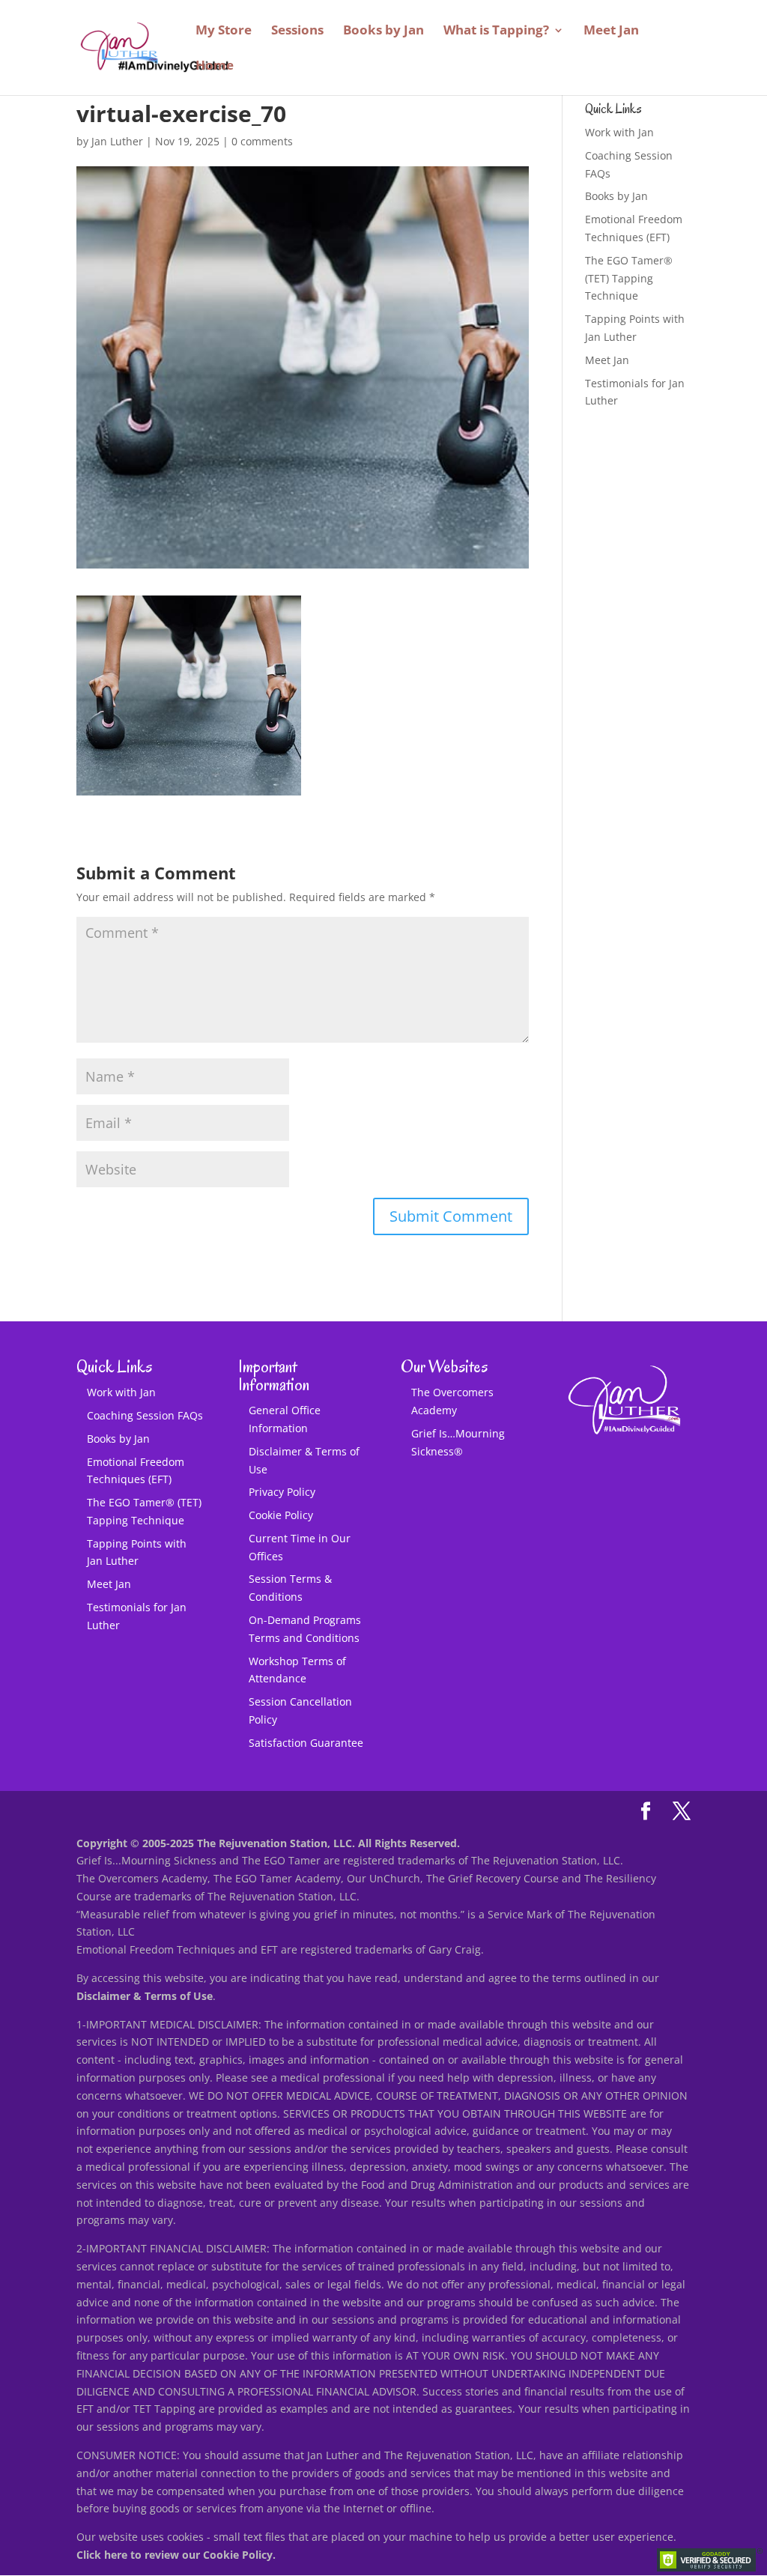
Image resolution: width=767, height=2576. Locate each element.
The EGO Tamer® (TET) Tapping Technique (629, 278)
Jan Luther (117, 141)
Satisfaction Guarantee (306, 1743)
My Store (224, 31)
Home (215, 67)
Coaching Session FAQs (145, 1415)
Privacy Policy (282, 1492)
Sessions (297, 31)
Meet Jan (611, 31)
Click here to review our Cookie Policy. (176, 2555)
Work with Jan (619, 132)
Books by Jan (383, 31)
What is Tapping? (496, 31)
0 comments (262, 141)
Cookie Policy (281, 1515)
